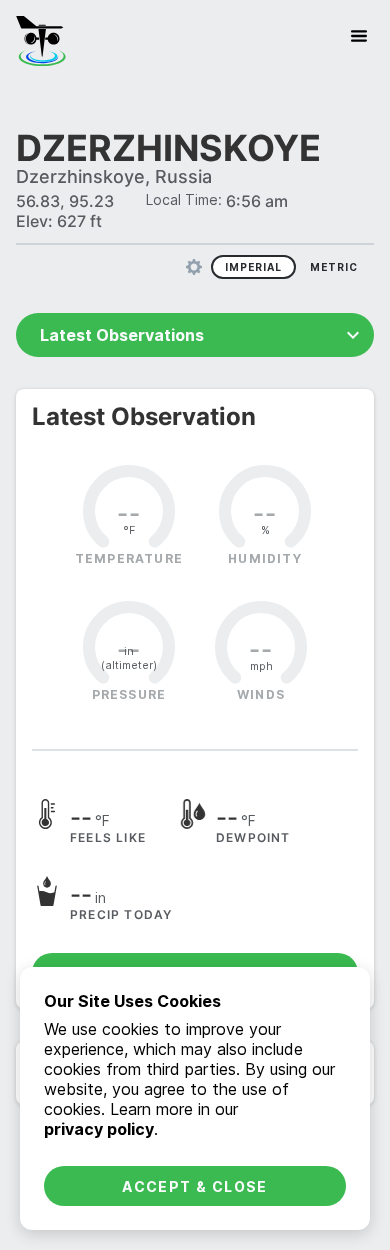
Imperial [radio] (253, 267)
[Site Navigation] (359, 36)
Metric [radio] (334, 267)
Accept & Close (195, 1186)
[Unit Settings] (194, 267)
